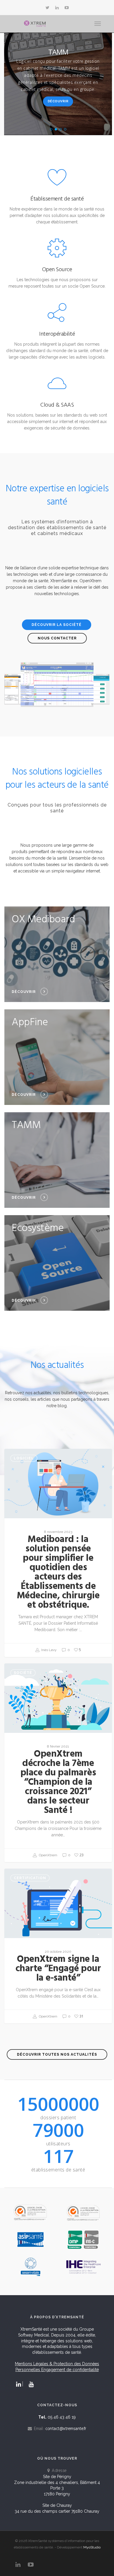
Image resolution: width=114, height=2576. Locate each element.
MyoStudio (92, 2547)
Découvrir (58, 101)
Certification (30, 1878)
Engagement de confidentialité (70, 2370)
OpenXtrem (48, 1855)
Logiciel (24, 1458)
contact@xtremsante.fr (66, 2429)
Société (23, 1673)
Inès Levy (49, 1650)
